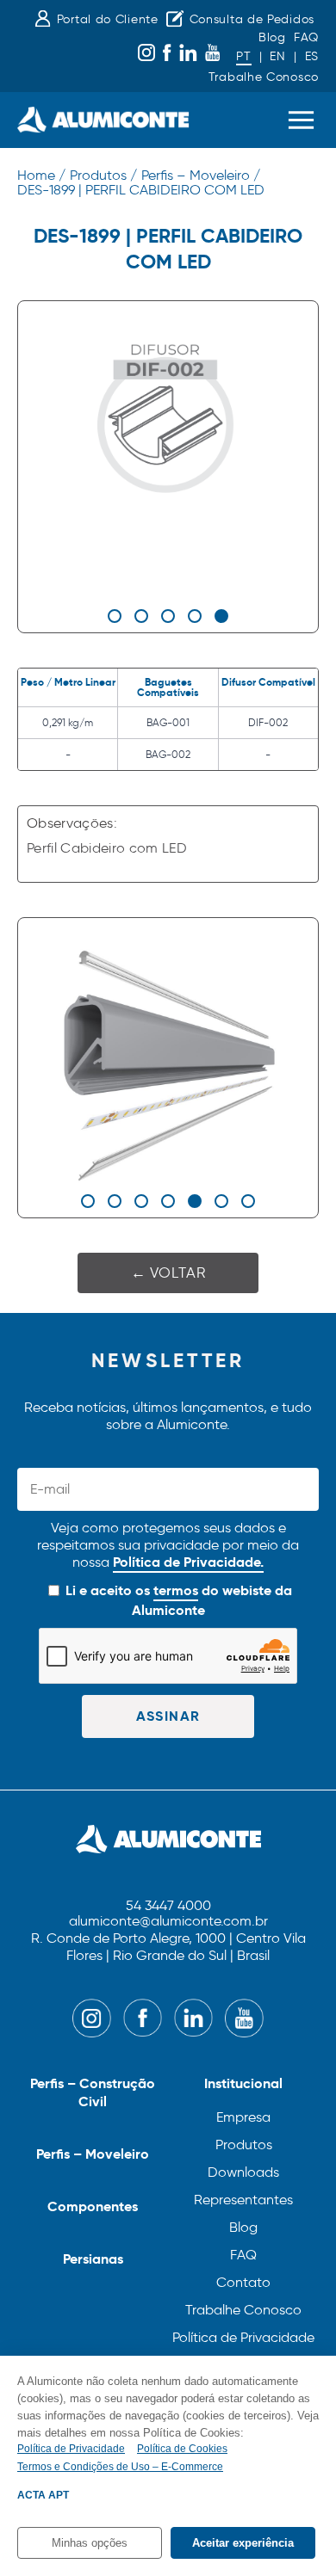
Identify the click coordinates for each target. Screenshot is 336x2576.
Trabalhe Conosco (264, 77)
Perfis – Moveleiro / (201, 175)
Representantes (243, 2200)
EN (277, 56)
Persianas (93, 2259)
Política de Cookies (182, 2449)
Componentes (93, 2206)
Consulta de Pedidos (252, 19)
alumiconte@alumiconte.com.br (168, 1922)
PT (243, 56)
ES (312, 56)
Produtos (244, 2145)
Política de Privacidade (243, 2337)
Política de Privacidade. (188, 1562)
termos (176, 1590)
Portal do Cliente (108, 19)
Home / (41, 175)
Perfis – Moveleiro (93, 2154)
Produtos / (103, 175)
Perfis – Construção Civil (93, 2092)
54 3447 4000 (168, 1906)
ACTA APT (43, 2495)
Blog (272, 37)
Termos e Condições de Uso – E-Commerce (120, 2467)
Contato (243, 2282)
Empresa (243, 2117)
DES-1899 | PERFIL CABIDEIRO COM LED (141, 190)
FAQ (306, 37)
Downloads (243, 2172)
